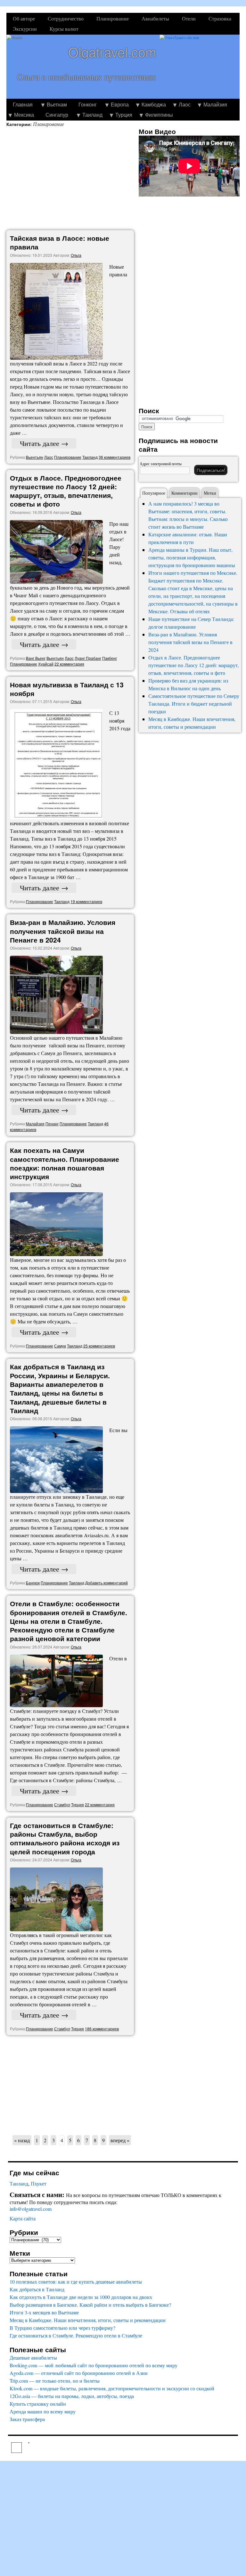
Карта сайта (23, 2218)
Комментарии (184, 493)
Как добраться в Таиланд (37, 2289)
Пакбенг (110, 658)
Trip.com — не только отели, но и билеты (55, 2381)
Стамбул (62, 1804)
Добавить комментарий (107, 1583)
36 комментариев (115, 457)
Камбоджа (154, 104)
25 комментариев (99, 1346)
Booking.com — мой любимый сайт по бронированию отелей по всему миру (94, 2365)
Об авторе (24, 18)
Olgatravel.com (112, 52)
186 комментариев (102, 2029)
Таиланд (92, 115)
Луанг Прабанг (88, 658)
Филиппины (159, 115)
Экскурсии (25, 29)
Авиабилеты (155, 18)
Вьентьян (35, 457)
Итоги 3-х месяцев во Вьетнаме (44, 2312)
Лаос (185, 104)
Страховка (220, 18)
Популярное (154, 493)
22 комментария (69, 664)
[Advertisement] (72, 179)
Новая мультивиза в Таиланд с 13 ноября (67, 689)
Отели (189, 18)
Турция (124, 115)
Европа (120, 104)
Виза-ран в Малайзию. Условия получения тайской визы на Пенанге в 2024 (63, 931)
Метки (210, 493)
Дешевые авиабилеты (33, 2358)
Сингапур (57, 115)
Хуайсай (46, 664)
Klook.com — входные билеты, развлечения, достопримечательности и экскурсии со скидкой (112, 2388)
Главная (23, 104)
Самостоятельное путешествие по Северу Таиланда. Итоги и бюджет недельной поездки (194, 704)
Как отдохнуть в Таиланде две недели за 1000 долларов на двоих (81, 2297)
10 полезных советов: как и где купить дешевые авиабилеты (76, 2282)
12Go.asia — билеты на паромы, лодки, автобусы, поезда (72, 2396)
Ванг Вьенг (36, 658)
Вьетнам (57, 104)
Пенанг (52, 1124)
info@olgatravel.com (31, 2209)
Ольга (76, 255)
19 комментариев (86, 901)
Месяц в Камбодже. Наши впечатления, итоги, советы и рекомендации (88, 2320)
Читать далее (44, 443)
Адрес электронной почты (161, 464)
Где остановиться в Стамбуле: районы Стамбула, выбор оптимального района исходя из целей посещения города (65, 1838)
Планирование (113, 18)
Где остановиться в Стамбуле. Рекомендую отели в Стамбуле (76, 2335)
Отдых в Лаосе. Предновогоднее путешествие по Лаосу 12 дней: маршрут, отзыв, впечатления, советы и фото (66, 491)
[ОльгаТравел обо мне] (200, 67)
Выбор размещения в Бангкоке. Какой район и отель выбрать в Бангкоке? (90, 2305)
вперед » (120, 2140)
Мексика (24, 115)
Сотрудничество (66, 18)
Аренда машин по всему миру (43, 2411)
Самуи (60, 1346)
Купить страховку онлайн (38, 2404)
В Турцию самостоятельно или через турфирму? (62, 2328)
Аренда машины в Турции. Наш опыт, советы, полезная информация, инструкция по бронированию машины (192, 557)
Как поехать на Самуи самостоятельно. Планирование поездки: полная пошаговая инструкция (65, 1163)
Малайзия (215, 104)
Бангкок (33, 1583)
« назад (22, 2140)
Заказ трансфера (27, 2419)
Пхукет (39, 2183)
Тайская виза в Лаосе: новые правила (60, 242)
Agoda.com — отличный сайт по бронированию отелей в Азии (79, 2373)
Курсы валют (64, 29)
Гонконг (88, 104)
